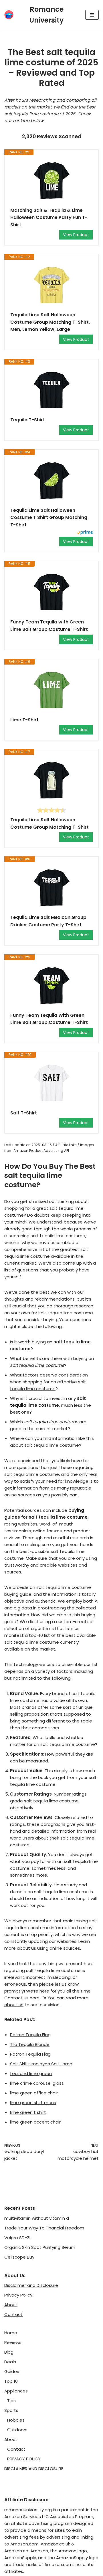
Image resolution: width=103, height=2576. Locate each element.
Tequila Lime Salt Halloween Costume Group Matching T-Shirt (49, 823)
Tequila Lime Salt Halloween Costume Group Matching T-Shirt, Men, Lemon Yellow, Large (50, 322)
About (11, 2305)
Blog (9, 2352)
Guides (12, 2371)
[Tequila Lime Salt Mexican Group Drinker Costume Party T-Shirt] (51, 888)
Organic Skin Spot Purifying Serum (40, 2247)
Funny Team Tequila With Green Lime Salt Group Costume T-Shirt (49, 1019)
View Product (76, 235)
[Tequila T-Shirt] (51, 391)
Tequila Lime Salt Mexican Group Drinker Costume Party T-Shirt (48, 921)
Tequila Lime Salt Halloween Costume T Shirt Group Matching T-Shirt (49, 518)
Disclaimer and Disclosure (31, 2285)
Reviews (13, 2342)
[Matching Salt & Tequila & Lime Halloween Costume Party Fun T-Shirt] (51, 181)
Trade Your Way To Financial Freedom (44, 2228)
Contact (13, 2314)
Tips (11, 2401)
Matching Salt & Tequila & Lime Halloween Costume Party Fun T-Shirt (49, 218)
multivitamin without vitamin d (37, 2218)
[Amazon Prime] (85, 533)
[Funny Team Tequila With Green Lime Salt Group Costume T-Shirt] (51, 986)
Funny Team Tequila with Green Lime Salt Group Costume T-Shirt (49, 626)
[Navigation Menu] (92, 15)
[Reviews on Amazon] (51, 810)
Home (11, 2333)
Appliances (16, 2391)
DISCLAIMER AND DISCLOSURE (34, 2469)
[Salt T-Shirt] (51, 1084)
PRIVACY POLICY (24, 2459)
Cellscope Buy (19, 2257)
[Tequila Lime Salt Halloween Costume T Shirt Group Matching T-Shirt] (51, 481)
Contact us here (22, 1998)
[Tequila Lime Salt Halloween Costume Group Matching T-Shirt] (51, 781)
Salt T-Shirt (24, 1113)
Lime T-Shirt (24, 720)
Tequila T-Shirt (28, 420)
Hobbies (16, 2420)
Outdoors (17, 2430)
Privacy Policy (18, 2295)
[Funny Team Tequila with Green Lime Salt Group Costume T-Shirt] (51, 593)
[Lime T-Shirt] (51, 691)
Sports (11, 2410)
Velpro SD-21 (17, 2238)
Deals (10, 2362)
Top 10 (11, 2381)
